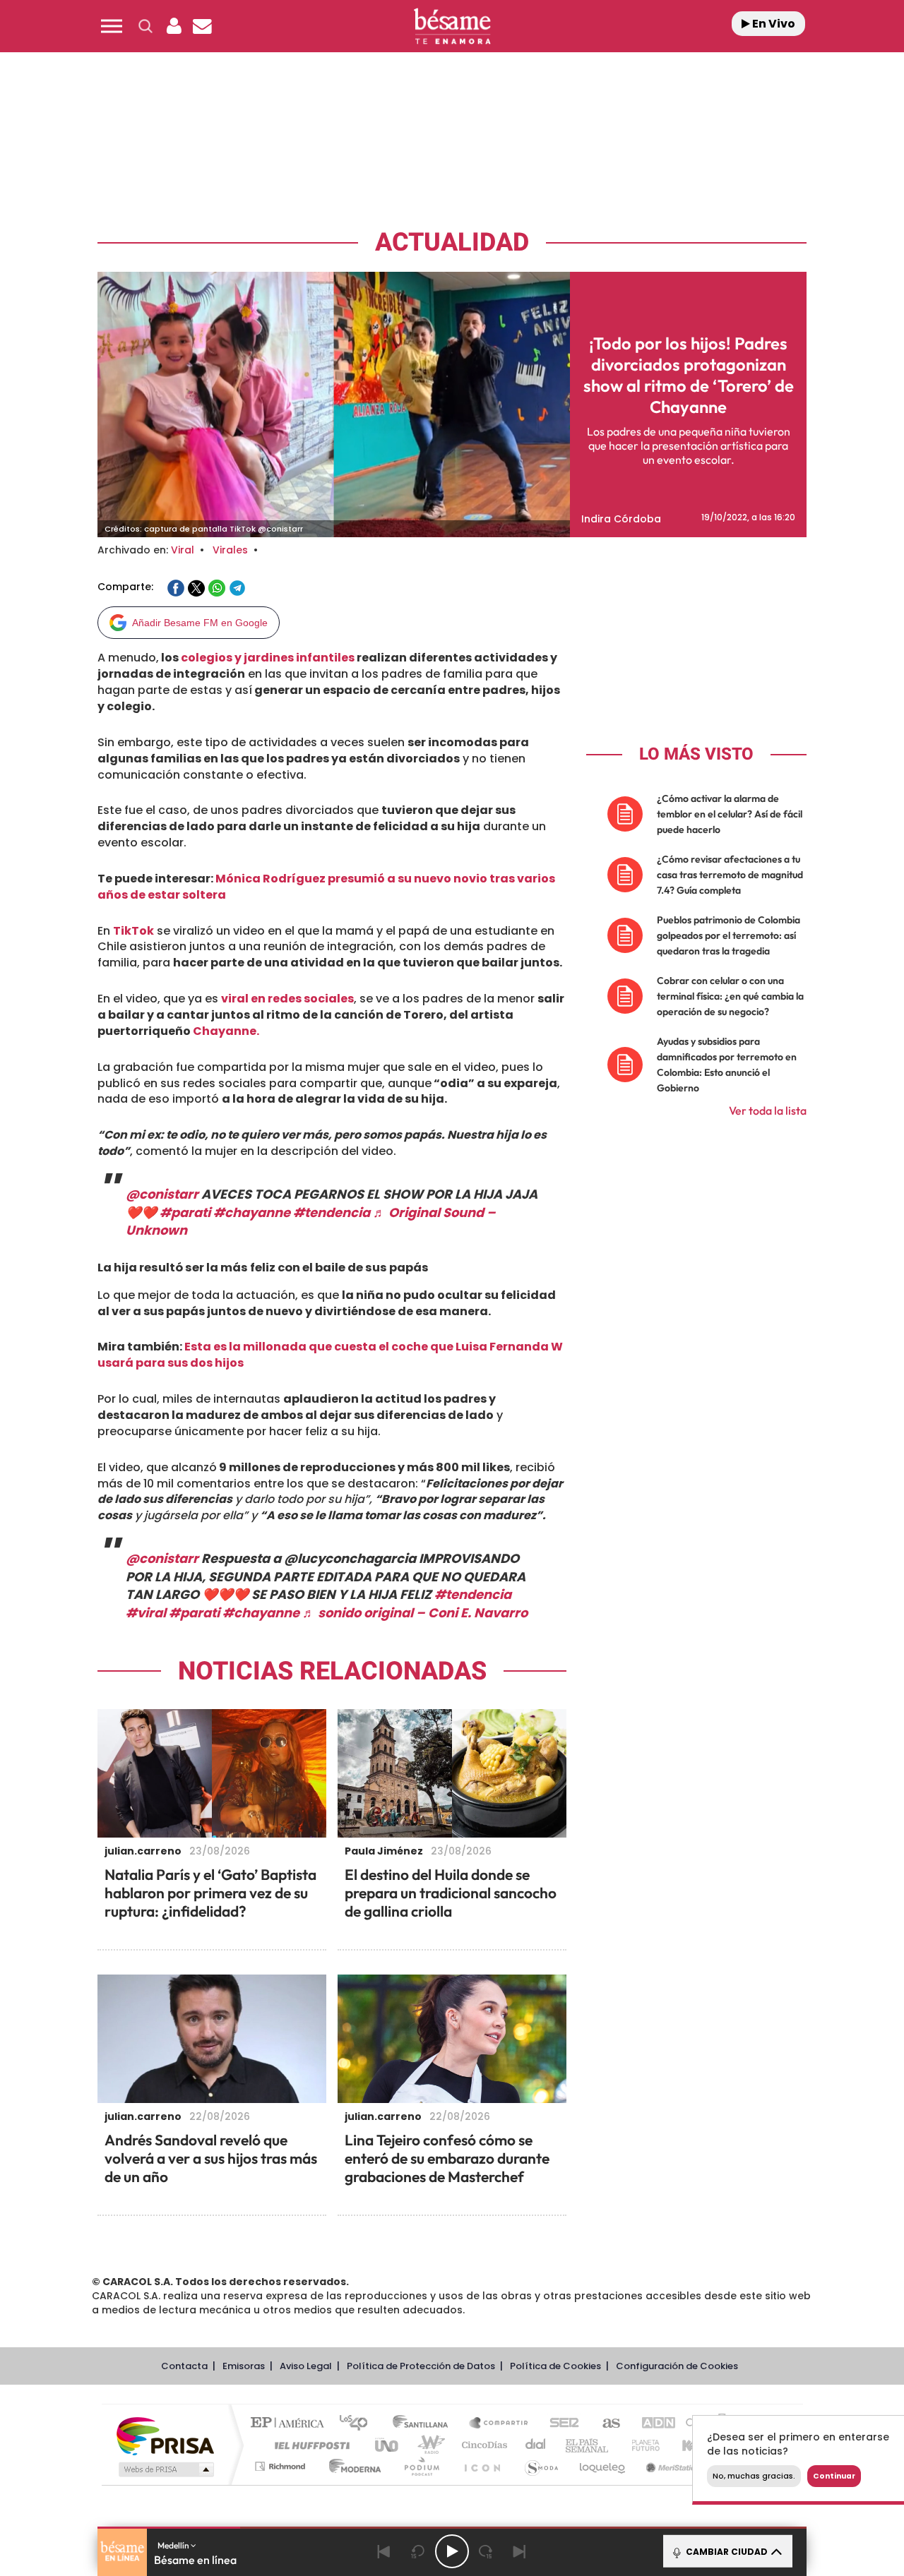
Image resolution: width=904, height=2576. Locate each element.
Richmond (282, 2466)
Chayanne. (226, 1031)
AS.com (605, 2424)
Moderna (351, 2466)
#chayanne (252, 1212)
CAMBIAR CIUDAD (726, 2552)
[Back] (384, 2551)
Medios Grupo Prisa (165, 2469)
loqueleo (603, 2466)
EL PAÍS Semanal (588, 2445)
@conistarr (162, 1194)
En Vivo (773, 24)
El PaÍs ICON (482, 2466)
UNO (388, 2445)
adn (652, 2424)
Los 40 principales (358, 2424)
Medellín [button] (174, 2545)
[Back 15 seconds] (418, 2551)
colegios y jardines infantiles (268, 658)
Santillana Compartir (499, 2424)
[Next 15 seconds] (486, 2551)
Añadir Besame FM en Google (200, 623)
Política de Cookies (555, 2366)
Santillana (424, 2424)
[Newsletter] (202, 26)
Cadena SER (560, 2424)
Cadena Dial (536, 2445)
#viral (146, 1613)
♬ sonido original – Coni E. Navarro (415, 1613)
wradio (428, 2445)
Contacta (184, 2366)
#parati (185, 1212)
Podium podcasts (421, 2466)
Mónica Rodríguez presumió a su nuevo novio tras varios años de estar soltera (326, 887)
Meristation (671, 2466)
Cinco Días (482, 2445)
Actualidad (452, 242)
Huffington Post (309, 2445)
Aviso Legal (306, 2366)
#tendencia (332, 1212)
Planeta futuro (640, 2445)
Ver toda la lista (768, 1110)
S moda (541, 2466)
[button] (112, 26)
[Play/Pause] (452, 2551)
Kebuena (691, 2445)
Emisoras (244, 2366)
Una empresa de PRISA (165, 2435)
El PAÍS (291, 2424)
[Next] (520, 2551)
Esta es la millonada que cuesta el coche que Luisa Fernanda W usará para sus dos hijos (330, 1355)
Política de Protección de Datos (421, 2366)
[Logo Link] (452, 26)
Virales (230, 550)
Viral (183, 550)
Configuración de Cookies (677, 2366)
